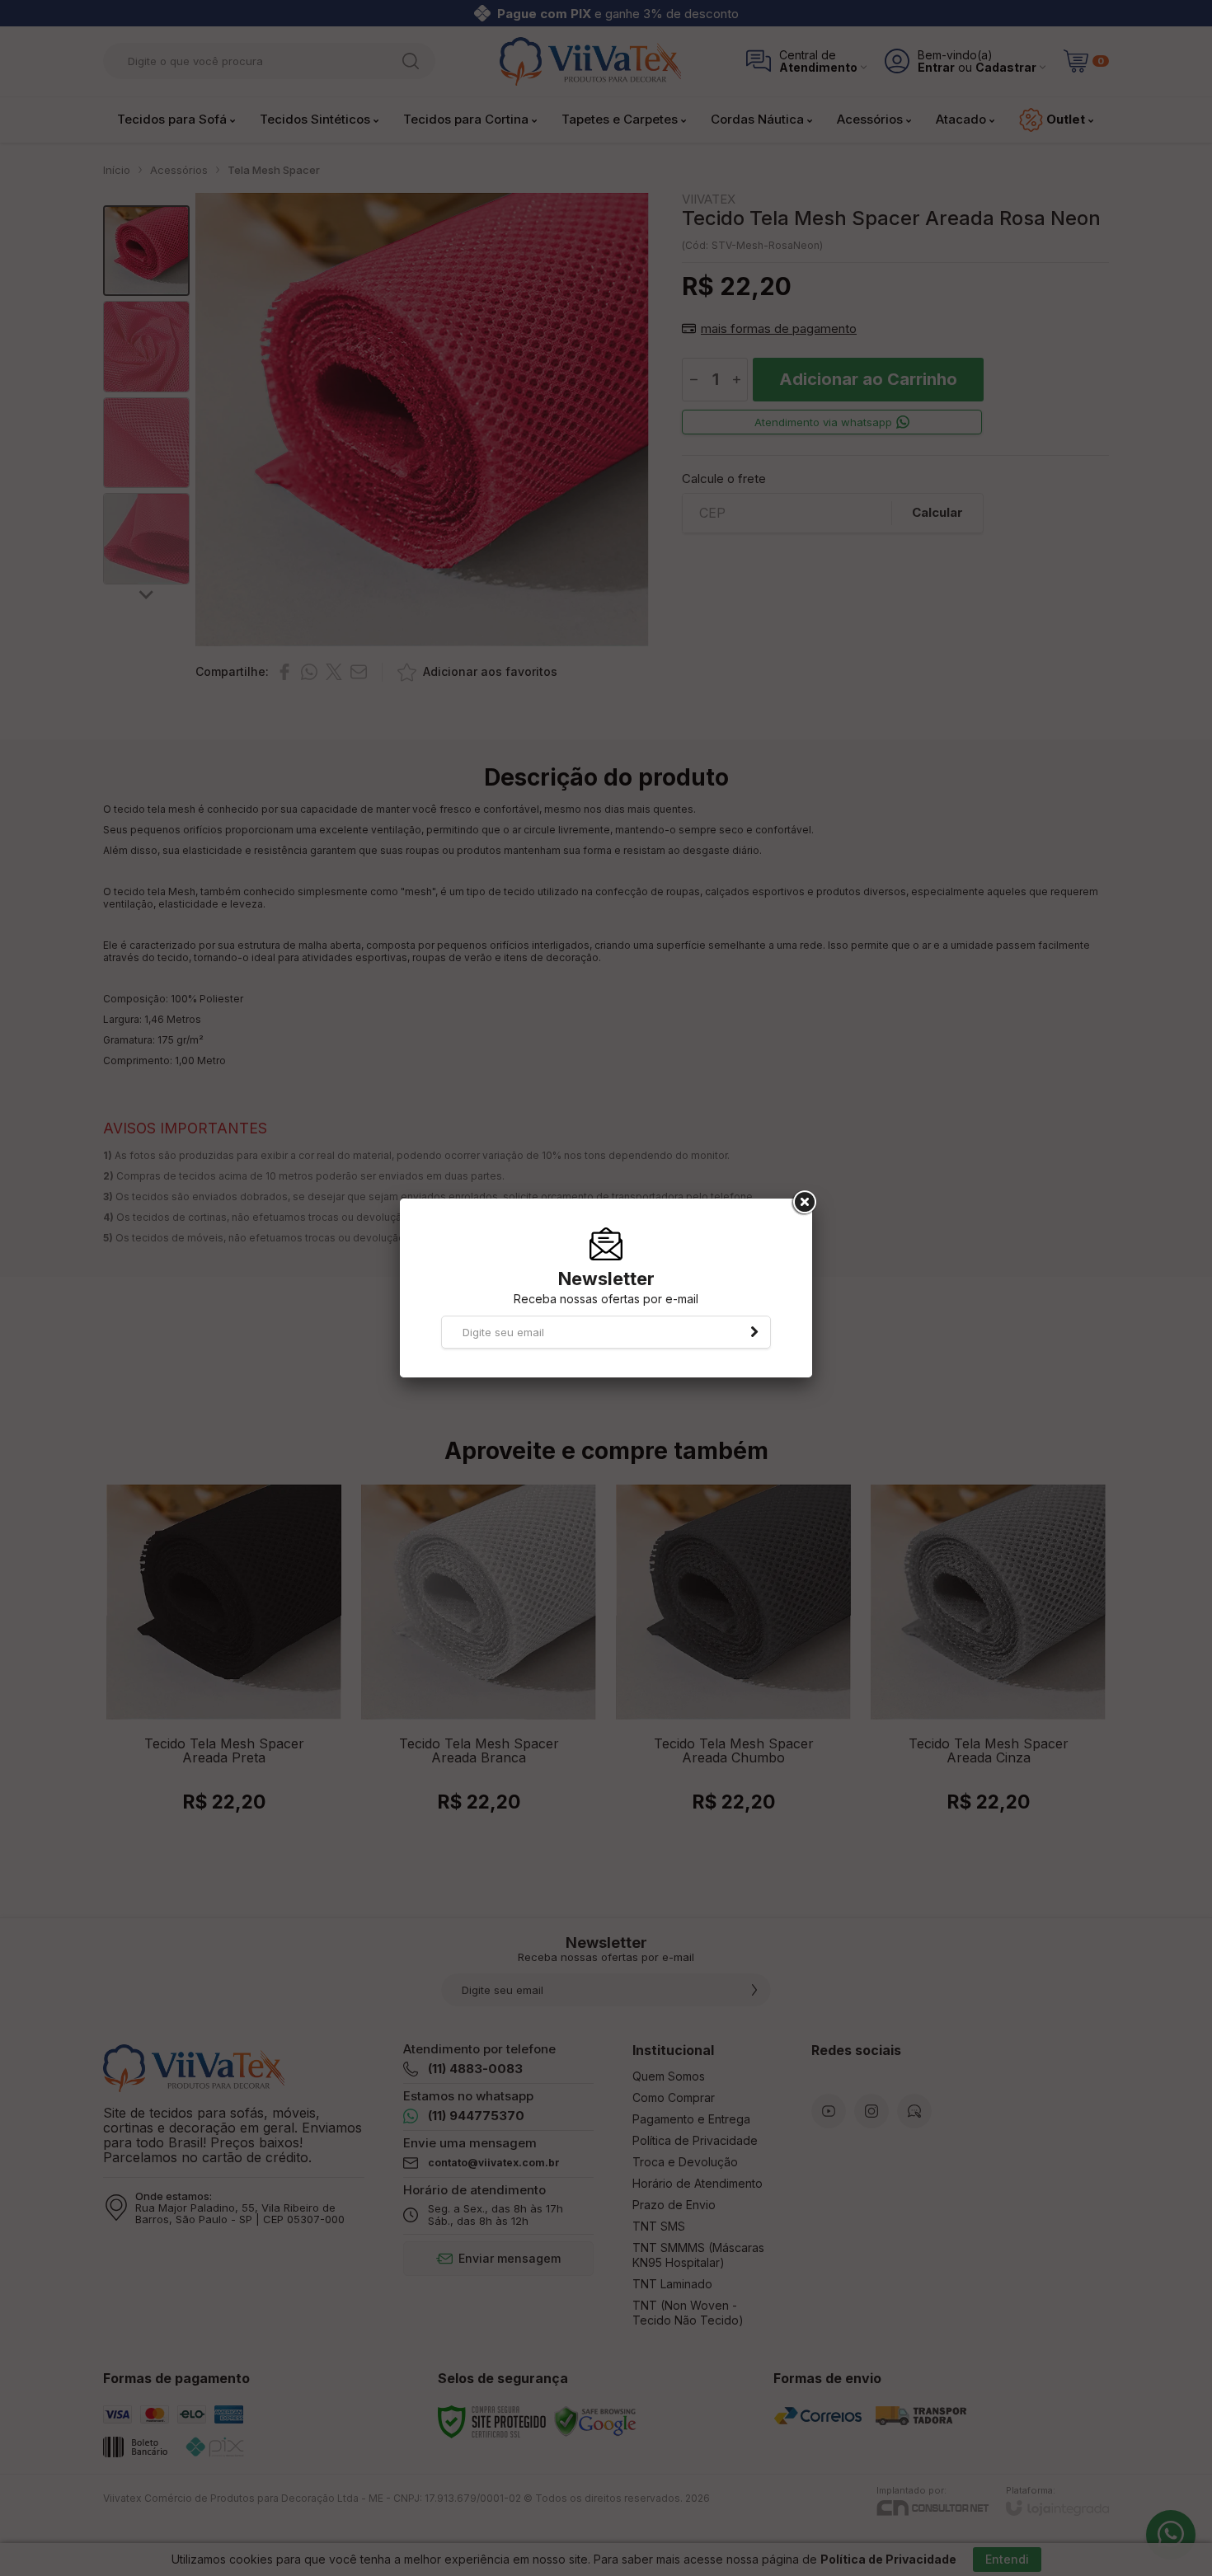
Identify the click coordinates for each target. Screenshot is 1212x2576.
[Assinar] (754, 1332)
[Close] (803, 1203)
